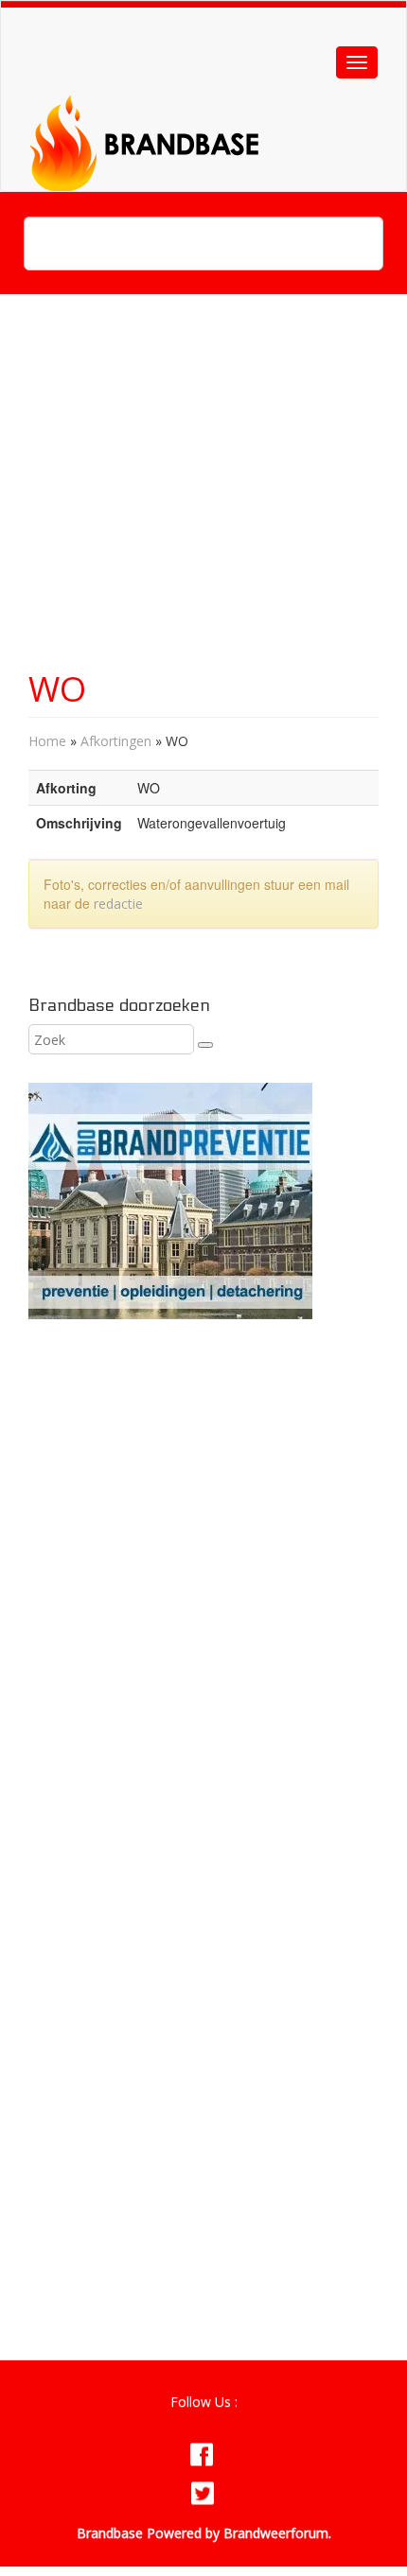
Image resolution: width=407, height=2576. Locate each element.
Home (47, 741)
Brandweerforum (276, 2533)
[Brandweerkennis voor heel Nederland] (196, 120)
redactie (118, 904)
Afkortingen (116, 741)
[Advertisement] (203, 491)
